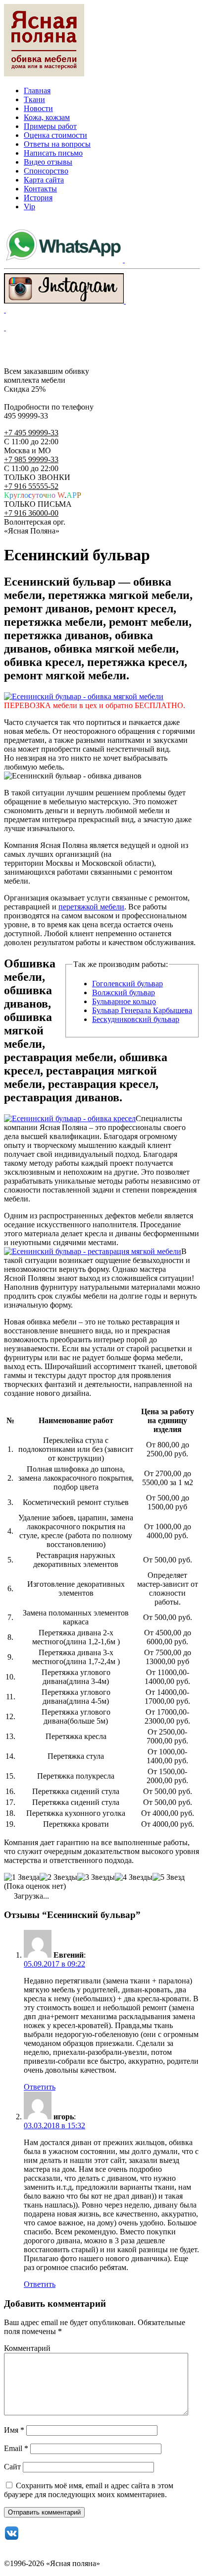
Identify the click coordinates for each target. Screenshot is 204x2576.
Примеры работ (50, 126)
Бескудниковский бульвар (136, 1019)
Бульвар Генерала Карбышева (142, 1010)
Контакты (40, 189)
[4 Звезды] (134, 1877)
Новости (38, 108)
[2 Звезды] (58, 1877)
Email (16, 2448)
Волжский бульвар (124, 992)
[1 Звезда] (22, 1877)
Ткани (34, 99)
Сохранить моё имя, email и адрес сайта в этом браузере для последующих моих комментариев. (89, 2490)
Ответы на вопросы (57, 144)
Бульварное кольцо (124, 1001)
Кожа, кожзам (47, 117)
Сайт (12, 2467)
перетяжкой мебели (91, 907)
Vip (29, 207)
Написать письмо (53, 153)
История (38, 198)
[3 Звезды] (96, 1877)
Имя (14, 2430)
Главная (37, 90)
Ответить (40, 2087)
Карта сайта (44, 180)
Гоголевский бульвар (127, 984)
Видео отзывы (48, 162)
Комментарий (27, 2348)
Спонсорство (46, 171)
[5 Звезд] (169, 1877)
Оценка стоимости (55, 135)
